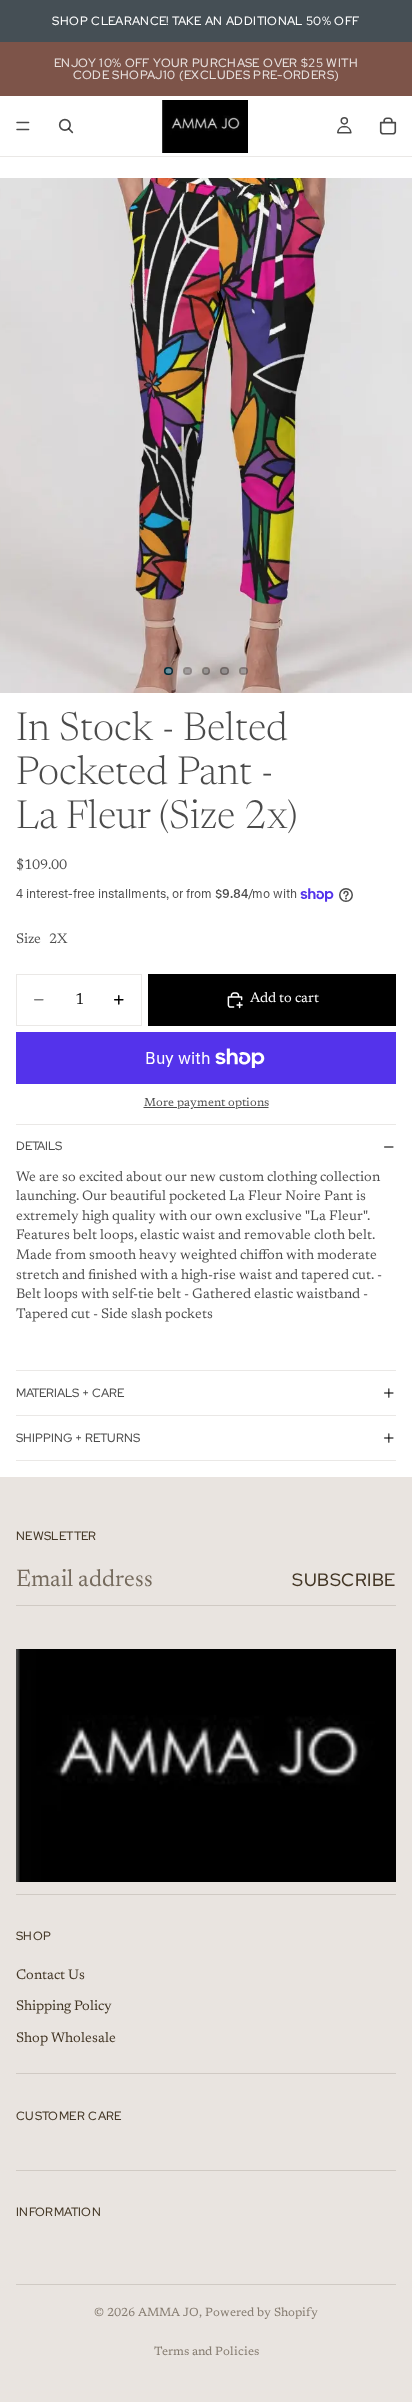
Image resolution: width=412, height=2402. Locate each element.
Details (39, 1146)
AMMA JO (168, 2313)
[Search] (66, 126)
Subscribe (344, 1579)
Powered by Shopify (261, 2313)
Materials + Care (70, 1393)
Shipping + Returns (78, 1438)
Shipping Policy (64, 2007)
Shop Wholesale (66, 2039)
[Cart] (388, 126)
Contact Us (50, 1976)
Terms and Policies (206, 2352)
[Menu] (23, 126)
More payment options (206, 1103)
